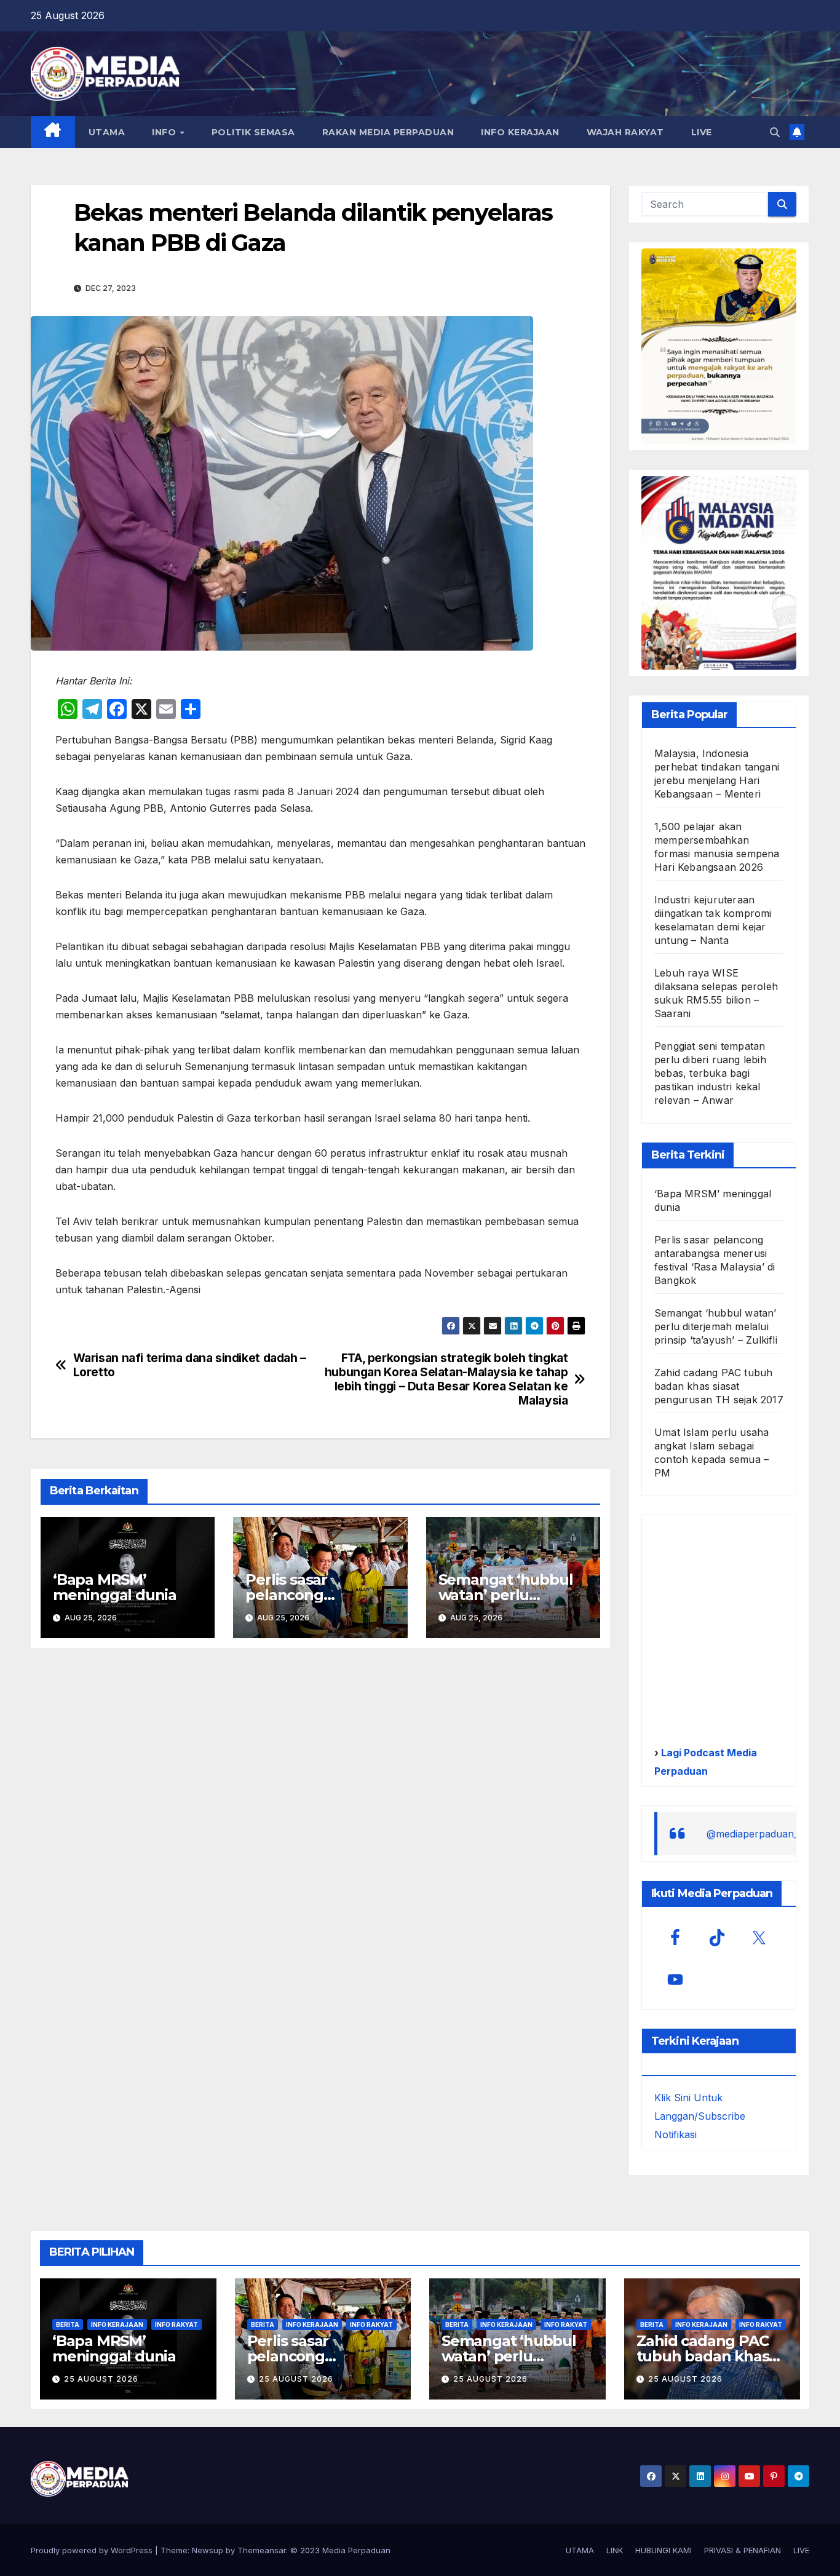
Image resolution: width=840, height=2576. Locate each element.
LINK (615, 2550)
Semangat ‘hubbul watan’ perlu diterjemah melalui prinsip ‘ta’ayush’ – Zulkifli (716, 1326)
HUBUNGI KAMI (664, 2550)
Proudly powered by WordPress (93, 2550)
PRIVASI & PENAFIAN (743, 2550)
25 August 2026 (101, 2379)
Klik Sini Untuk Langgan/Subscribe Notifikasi (700, 2116)
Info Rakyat (176, 2324)
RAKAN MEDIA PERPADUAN (388, 132)
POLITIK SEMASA (253, 132)
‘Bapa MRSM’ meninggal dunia (115, 1587)
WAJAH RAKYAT (625, 132)
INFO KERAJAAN (520, 132)
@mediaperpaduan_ (752, 1834)
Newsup (208, 2550)
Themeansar (262, 2550)
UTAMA (107, 132)
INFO (165, 132)
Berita (68, 2324)
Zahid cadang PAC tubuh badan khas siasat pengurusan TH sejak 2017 (719, 1386)
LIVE (702, 132)
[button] (775, 132)
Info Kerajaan (117, 2324)
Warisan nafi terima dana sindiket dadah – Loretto (190, 1365)
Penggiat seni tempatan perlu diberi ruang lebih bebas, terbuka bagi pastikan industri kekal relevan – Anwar (710, 1073)
